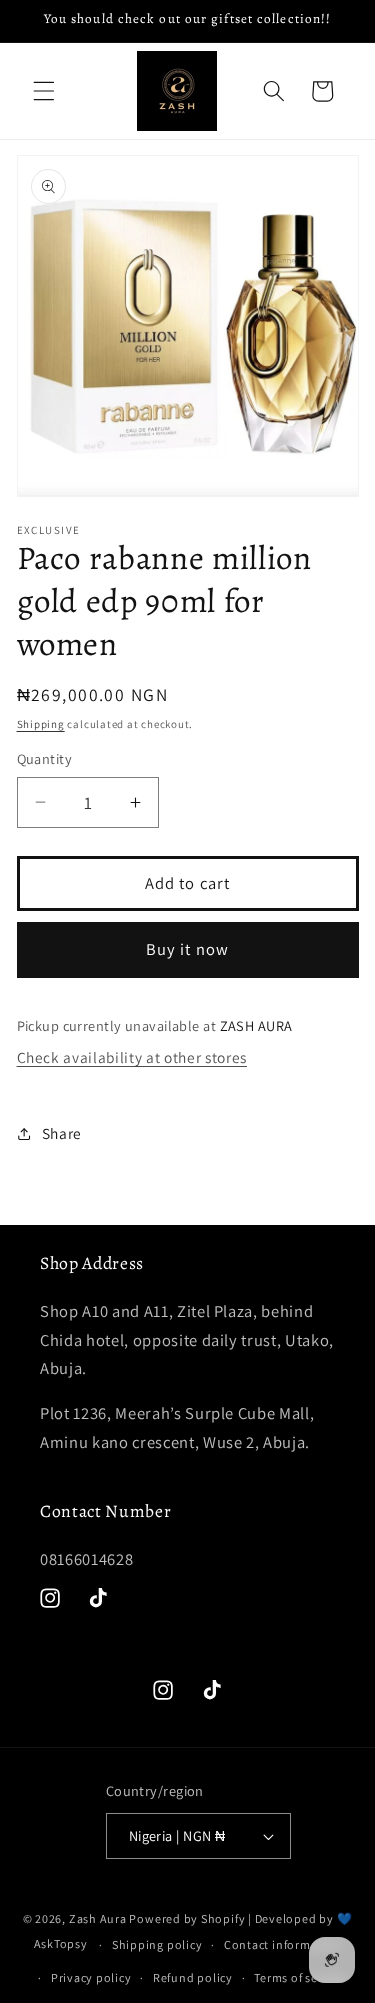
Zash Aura (98, 1918)
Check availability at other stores (132, 1057)
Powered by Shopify (187, 1918)
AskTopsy (61, 1944)
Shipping (41, 724)
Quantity (45, 758)
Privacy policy (91, 1977)
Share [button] (62, 1133)
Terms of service (299, 1977)
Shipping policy (157, 1944)
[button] (44, 91)
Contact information (283, 1944)
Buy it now (187, 949)
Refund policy (193, 1977)
